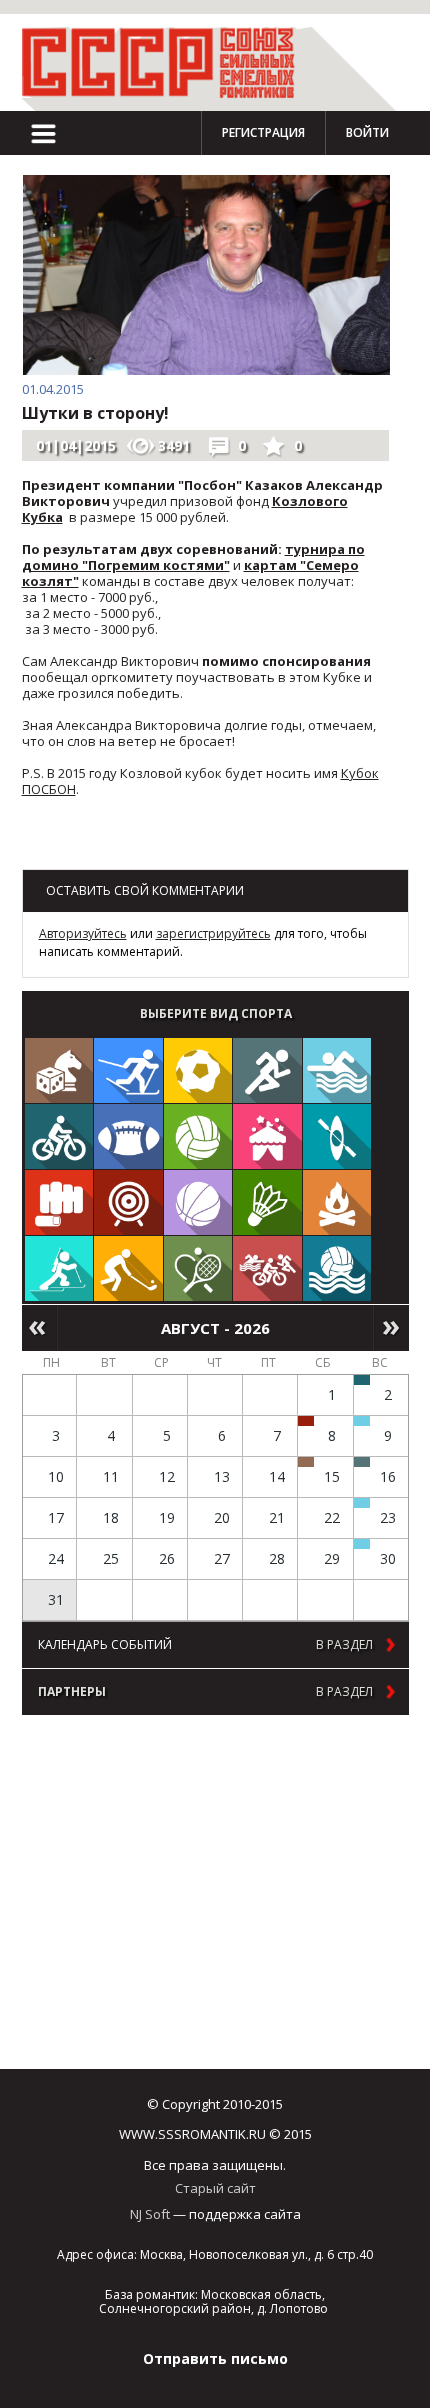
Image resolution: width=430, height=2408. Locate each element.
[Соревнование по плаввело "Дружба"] (362, 1380)
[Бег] (267, 1070)
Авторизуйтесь (83, 933)
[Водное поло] (337, 1268)
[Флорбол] (128, 1268)
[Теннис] (198, 1268)
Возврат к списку (71, 850)
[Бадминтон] (267, 1202)
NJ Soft (150, 2214)
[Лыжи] (128, 1070)
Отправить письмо (215, 2358)
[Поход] (337, 1202)
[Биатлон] (59, 1268)
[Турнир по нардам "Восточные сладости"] (306, 1462)
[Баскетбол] (198, 1202)
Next (391, 1328)
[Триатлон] (267, 1268)
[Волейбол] (198, 1136)
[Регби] (128, 1136)
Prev (39, 1328)
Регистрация (263, 132)
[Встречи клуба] (267, 1136)
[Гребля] (337, 1136)
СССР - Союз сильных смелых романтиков (167, 62)
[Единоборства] (59, 1202)
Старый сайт (215, 2188)
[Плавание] (337, 1070)
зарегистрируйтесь (213, 933)
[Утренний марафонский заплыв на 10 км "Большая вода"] (362, 1544)
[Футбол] (198, 1070)
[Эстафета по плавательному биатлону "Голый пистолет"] (362, 1421)
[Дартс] (128, 1202)
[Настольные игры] (59, 1070)
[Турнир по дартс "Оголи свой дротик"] (306, 1421)
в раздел (344, 1645)
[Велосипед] (59, 1136)
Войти (367, 132)
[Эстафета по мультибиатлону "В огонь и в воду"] (362, 1503)
